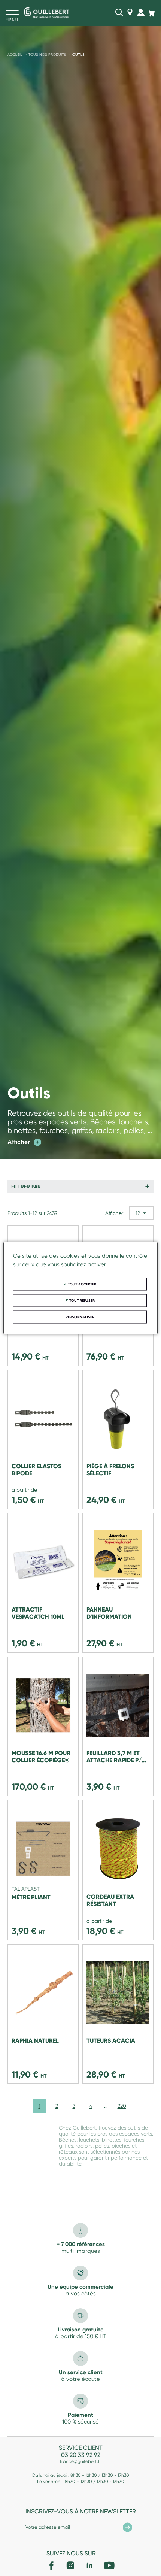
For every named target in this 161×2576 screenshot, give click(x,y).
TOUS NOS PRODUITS (47, 54)
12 (138, 1213)
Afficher (23, 1142)
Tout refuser (81, 1301)
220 (122, 2106)
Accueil (15, 54)
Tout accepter (81, 1284)
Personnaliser (80, 1317)
